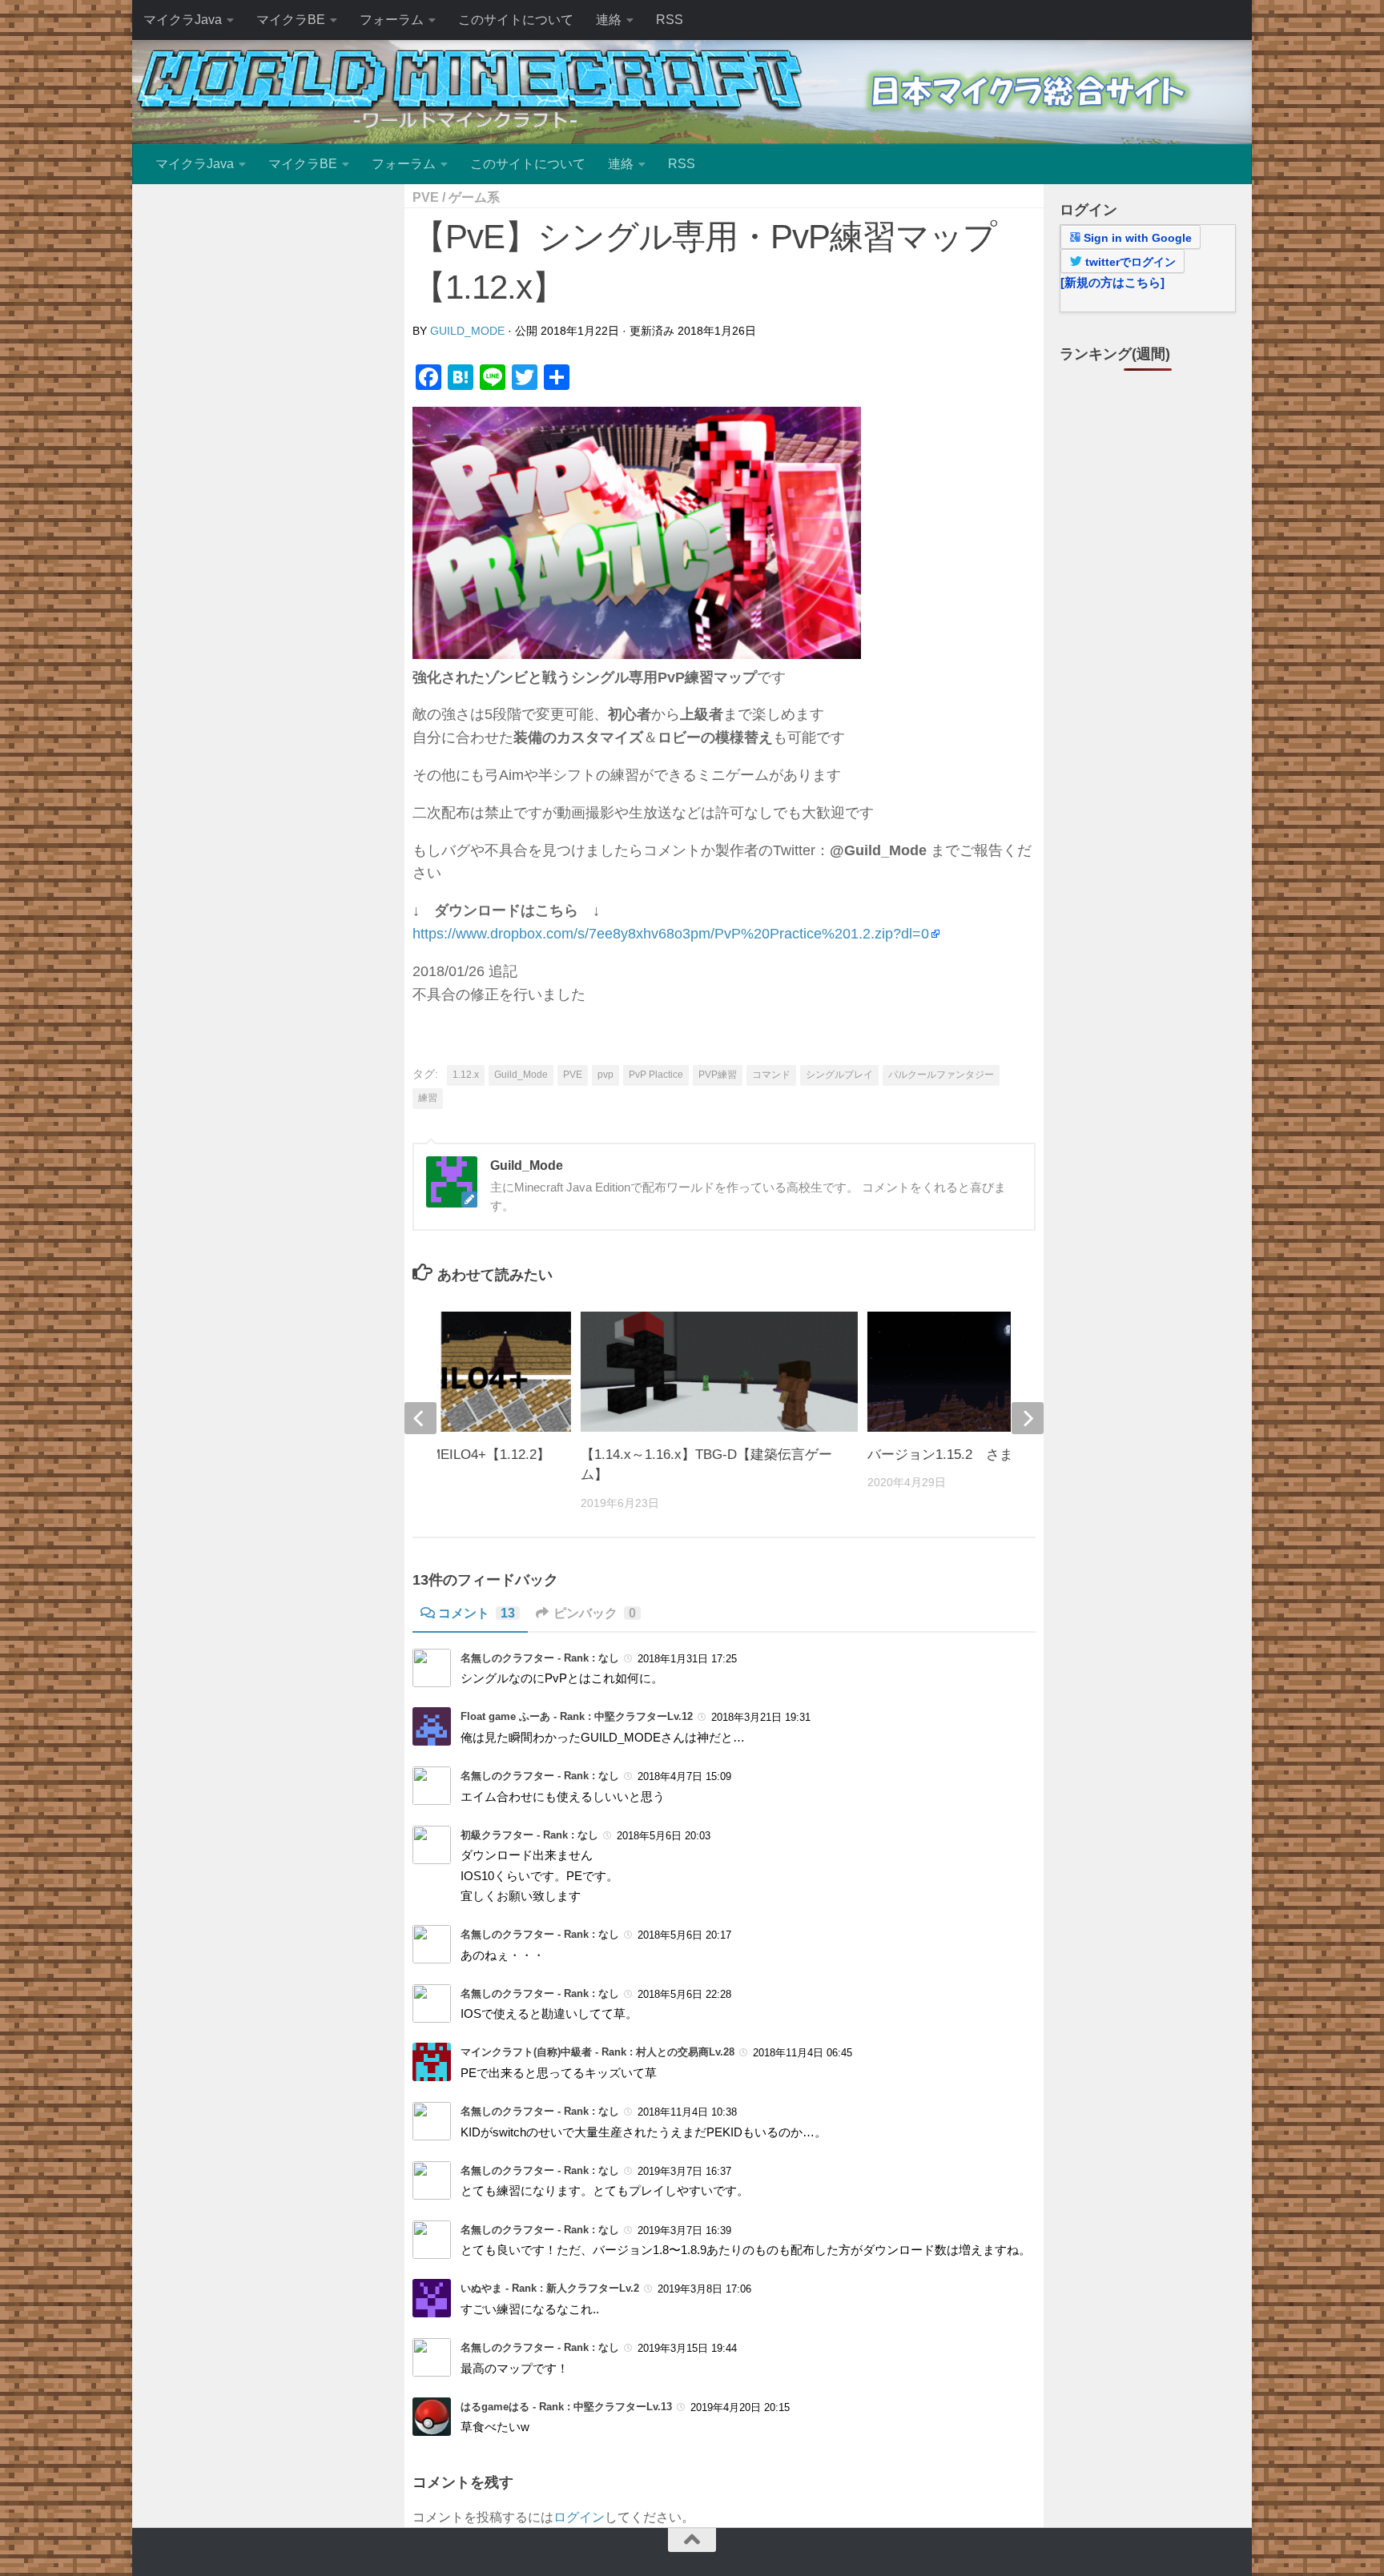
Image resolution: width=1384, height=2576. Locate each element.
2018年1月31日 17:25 (687, 1659)
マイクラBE (291, 20)
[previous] (420, 1418)
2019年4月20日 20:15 (740, 2407)
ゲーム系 (474, 197)
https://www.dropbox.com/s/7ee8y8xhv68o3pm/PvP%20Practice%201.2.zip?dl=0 (671, 934)
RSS (670, 20)
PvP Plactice (656, 1075)
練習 (428, 1098)
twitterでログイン (1129, 262)
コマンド (771, 1075)
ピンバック (595, 1613)
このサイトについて (516, 20)
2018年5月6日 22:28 (684, 1994)
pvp (605, 1075)
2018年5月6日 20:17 (684, 1935)
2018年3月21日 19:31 (761, 1717)
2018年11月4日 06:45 (803, 2053)
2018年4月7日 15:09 (684, 1776)
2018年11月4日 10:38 (687, 2112)
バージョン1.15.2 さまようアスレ (974, 1455)
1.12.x (466, 1075)
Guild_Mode (467, 331)
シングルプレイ (839, 1075)
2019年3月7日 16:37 (684, 2171)
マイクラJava (183, 20)
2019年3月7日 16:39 (684, 2230)
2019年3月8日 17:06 (704, 2289)
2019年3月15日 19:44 (687, 2348)
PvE (426, 197)
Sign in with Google (1136, 238)
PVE (573, 1075)
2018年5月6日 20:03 (664, 1836)
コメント (477, 1613)
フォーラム (392, 20)
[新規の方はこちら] (1112, 282)
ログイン (579, 2517)
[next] (1028, 1418)
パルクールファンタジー (941, 1075)
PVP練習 (718, 1075)
